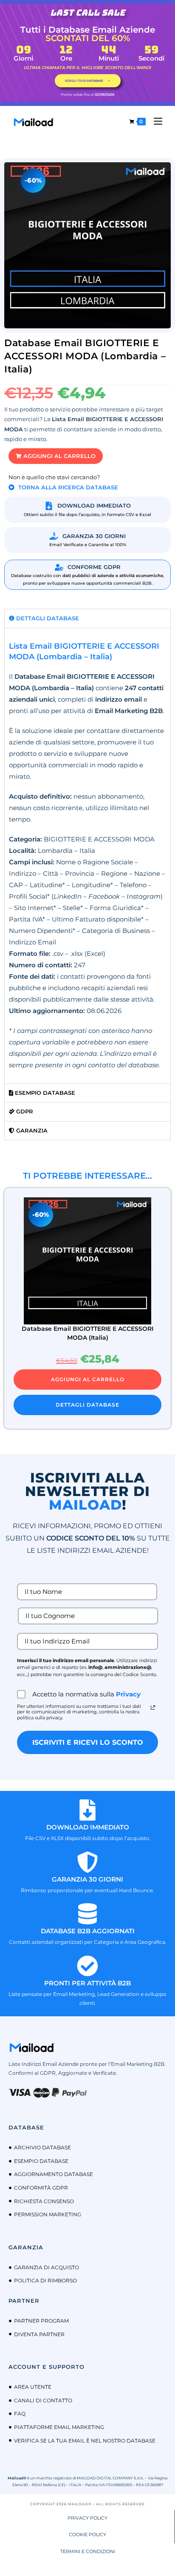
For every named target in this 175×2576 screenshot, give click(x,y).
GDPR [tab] (24, 1111)
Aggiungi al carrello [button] (88, 1379)
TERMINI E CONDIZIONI (88, 2551)
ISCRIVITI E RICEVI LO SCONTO (88, 1742)
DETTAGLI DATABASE (87, 1405)
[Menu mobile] (155, 121)
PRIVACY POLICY (87, 2518)
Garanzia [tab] (31, 1130)
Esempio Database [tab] (44, 1093)
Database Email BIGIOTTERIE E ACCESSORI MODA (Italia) (87, 1333)
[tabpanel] (87, 856)
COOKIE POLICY (87, 2534)
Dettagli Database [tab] (47, 618)
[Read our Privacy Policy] (153, 1707)
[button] (56, 456)
